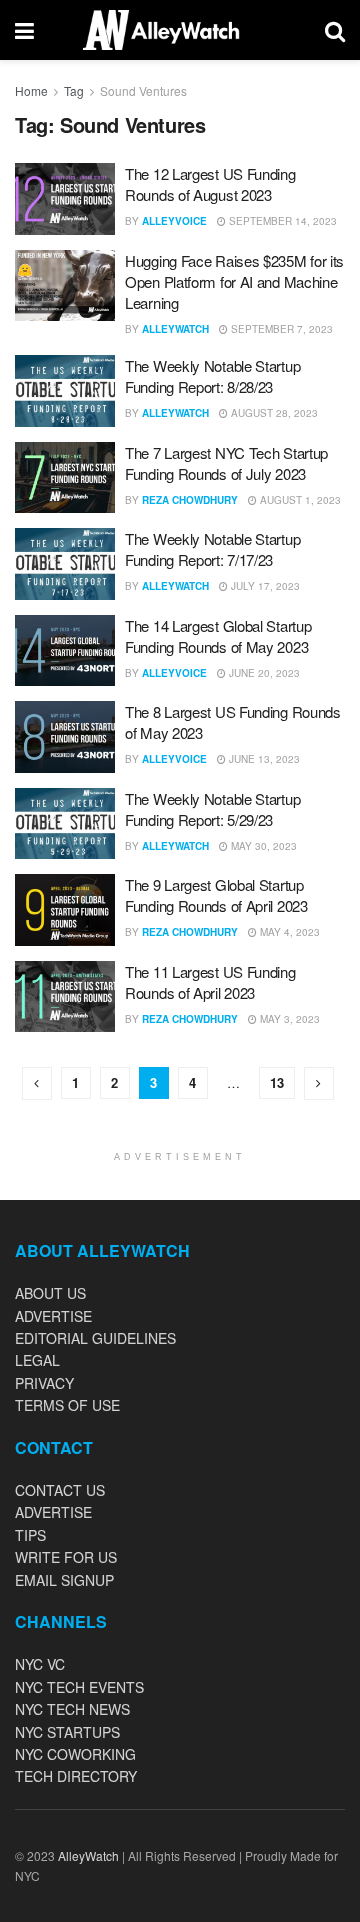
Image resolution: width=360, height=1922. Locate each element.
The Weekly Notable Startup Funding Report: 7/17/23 (212, 549)
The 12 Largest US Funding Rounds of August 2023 (210, 184)
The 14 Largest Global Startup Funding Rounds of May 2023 (218, 636)
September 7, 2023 (280, 329)
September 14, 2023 (281, 221)
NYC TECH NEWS (72, 1709)
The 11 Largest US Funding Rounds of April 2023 (210, 982)
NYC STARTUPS (67, 1732)
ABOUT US (50, 1293)
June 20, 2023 (263, 673)
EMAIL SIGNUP (64, 1580)
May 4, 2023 (288, 932)
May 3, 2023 (288, 1019)
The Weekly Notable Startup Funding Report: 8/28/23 (212, 376)
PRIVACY (44, 1383)
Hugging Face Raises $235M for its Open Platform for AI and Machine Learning (234, 281)
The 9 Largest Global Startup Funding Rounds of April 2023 (216, 895)
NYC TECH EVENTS (79, 1687)
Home (31, 90)
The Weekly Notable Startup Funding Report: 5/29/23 (212, 809)
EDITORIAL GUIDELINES (95, 1338)
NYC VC (40, 1664)
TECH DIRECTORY (76, 1776)
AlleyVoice (174, 221)
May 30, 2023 (262, 846)
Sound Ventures (143, 90)
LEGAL (37, 1360)
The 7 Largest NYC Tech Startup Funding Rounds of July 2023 (226, 463)
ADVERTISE (53, 1316)
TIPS (30, 1535)
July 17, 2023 (264, 586)
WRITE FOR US (66, 1557)
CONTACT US (60, 1490)
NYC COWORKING (75, 1754)
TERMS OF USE (67, 1405)
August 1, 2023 (299, 500)
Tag (74, 90)
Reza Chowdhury (190, 500)
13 (277, 1082)
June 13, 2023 (263, 759)
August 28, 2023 (273, 413)
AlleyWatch (175, 329)
